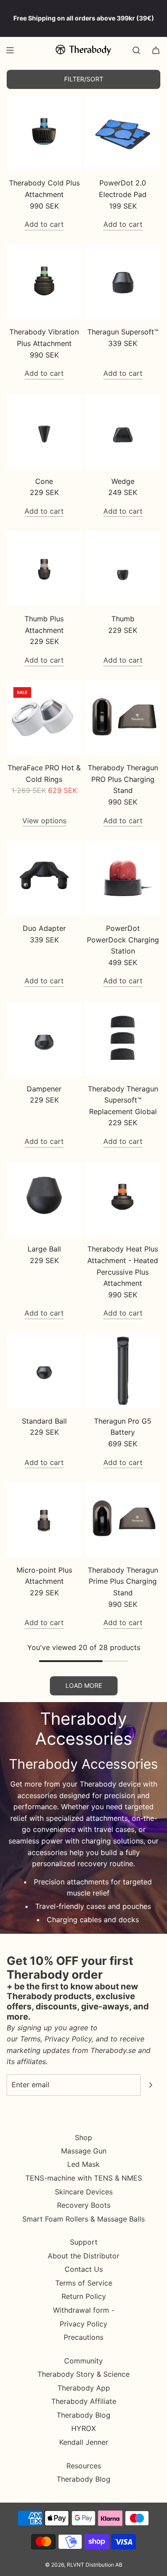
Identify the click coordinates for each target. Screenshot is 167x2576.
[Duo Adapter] (44, 878)
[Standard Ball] (44, 1371)
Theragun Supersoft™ (123, 332)
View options (44, 821)
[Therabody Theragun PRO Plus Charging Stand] (123, 718)
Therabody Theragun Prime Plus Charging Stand (123, 1581)
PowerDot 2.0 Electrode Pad (123, 189)
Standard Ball (44, 1421)
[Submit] (151, 2085)
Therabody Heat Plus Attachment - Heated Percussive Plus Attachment (123, 1266)
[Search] (136, 50)
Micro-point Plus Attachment (44, 1576)
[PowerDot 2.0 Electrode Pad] (123, 133)
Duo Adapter (44, 928)
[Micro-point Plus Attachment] (44, 1520)
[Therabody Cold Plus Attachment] (44, 133)
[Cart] (156, 50)
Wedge (123, 481)
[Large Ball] (44, 1199)
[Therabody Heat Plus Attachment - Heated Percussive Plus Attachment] (123, 1199)
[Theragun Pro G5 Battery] (123, 1371)
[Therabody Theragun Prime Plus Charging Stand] (123, 1520)
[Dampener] (44, 1039)
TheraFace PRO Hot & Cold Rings (44, 773)
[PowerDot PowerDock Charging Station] (123, 878)
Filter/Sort (84, 79)
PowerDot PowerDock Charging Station (123, 940)
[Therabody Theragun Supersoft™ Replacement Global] (123, 1039)
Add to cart (44, 224)
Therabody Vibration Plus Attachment (44, 338)
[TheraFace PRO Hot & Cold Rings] (44, 718)
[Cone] (44, 431)
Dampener (44, 1089)
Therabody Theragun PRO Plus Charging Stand (123, 779)
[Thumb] (123, 569)
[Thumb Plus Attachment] (44, 569)
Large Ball (44, 1249)
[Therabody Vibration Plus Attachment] (44, 282)
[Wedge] (123, 431)
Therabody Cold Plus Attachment (44, 189)
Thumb (123, 619)
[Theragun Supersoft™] (123, 282)
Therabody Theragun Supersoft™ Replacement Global (123, 1100)
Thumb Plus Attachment (44, 624)
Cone (44, 481)
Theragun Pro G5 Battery (123, 1427)
